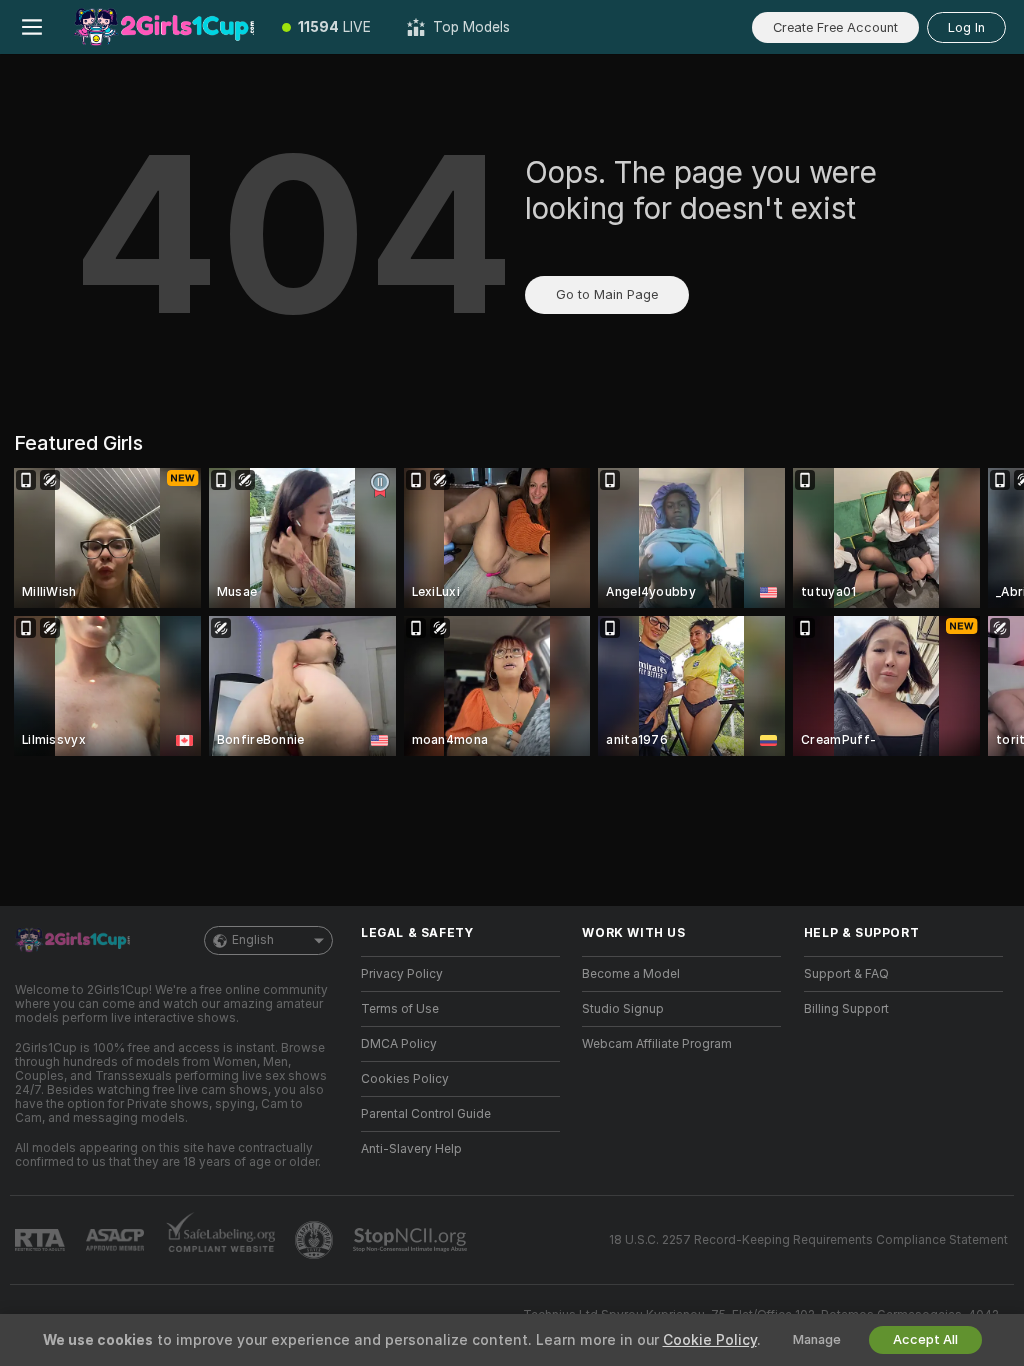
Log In (966, 27)
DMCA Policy (399, 1044)
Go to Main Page (607, 294)
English (253, 940)
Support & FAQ (846, 974)
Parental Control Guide (426, 1114)
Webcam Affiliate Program (657, 1044)
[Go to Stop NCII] (412, 1240)
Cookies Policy (405, 1079)
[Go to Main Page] (164, 27)
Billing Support (846, 1009)
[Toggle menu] (32, 27)
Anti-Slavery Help (411, 1149)
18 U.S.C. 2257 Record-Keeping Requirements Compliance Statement (808, 1240)
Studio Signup (623, 1009)
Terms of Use (400, 1009)
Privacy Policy (402, 974)
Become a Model (631, 974)
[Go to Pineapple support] (316, 1240)
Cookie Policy (710, 1340)
